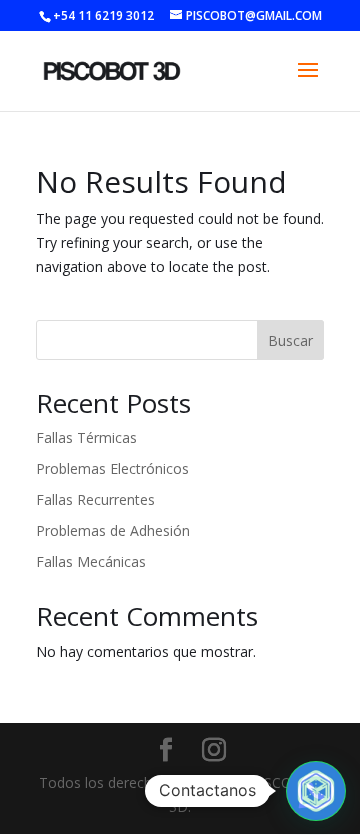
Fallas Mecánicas (91, 561)
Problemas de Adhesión (113, 530)
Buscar (290, 340)
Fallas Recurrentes (95, 499)
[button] (316, 791)
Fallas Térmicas (86, 437)
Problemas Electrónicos (112, 468)
